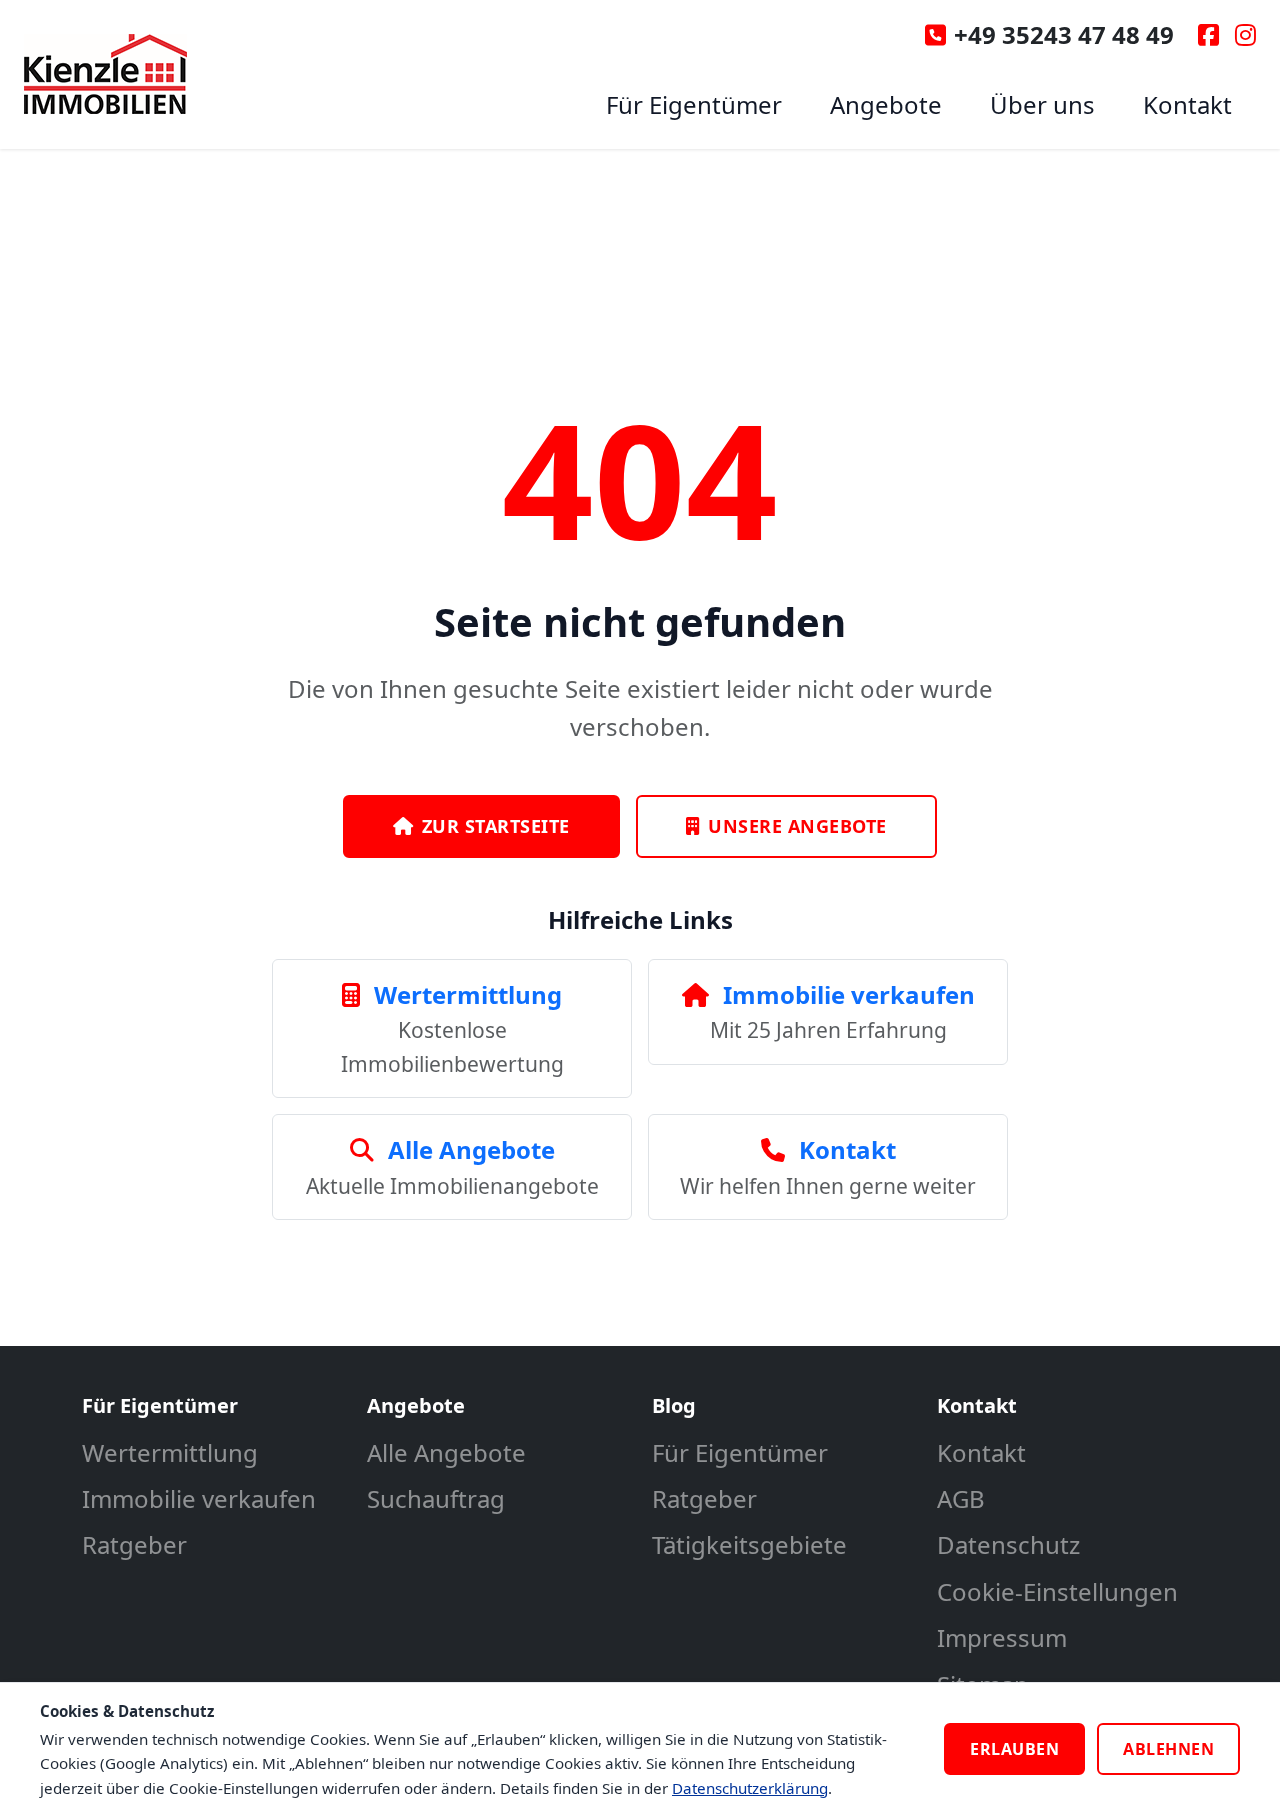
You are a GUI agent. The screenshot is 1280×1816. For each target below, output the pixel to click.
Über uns (1042, 104)
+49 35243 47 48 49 (1064, 34)
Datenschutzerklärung (750, 1788)
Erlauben (1014, 1749)
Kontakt (1187, 104)
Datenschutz (1008, 1544)
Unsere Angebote (797, 826)
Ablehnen (1168, 1749)
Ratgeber (134, 1544)
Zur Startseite (496, 826)
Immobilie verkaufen (199, 1498)
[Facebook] (1208, 35)
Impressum (1002, 1637)
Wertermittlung (170, 1452)
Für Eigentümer (694, 104)
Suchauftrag (436, 1498)
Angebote (886, 104)
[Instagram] (1245, 35)
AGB (961, 1498)
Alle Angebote (446, 1452)
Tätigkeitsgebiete (749, 1544)
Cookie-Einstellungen (1057, 1591)
